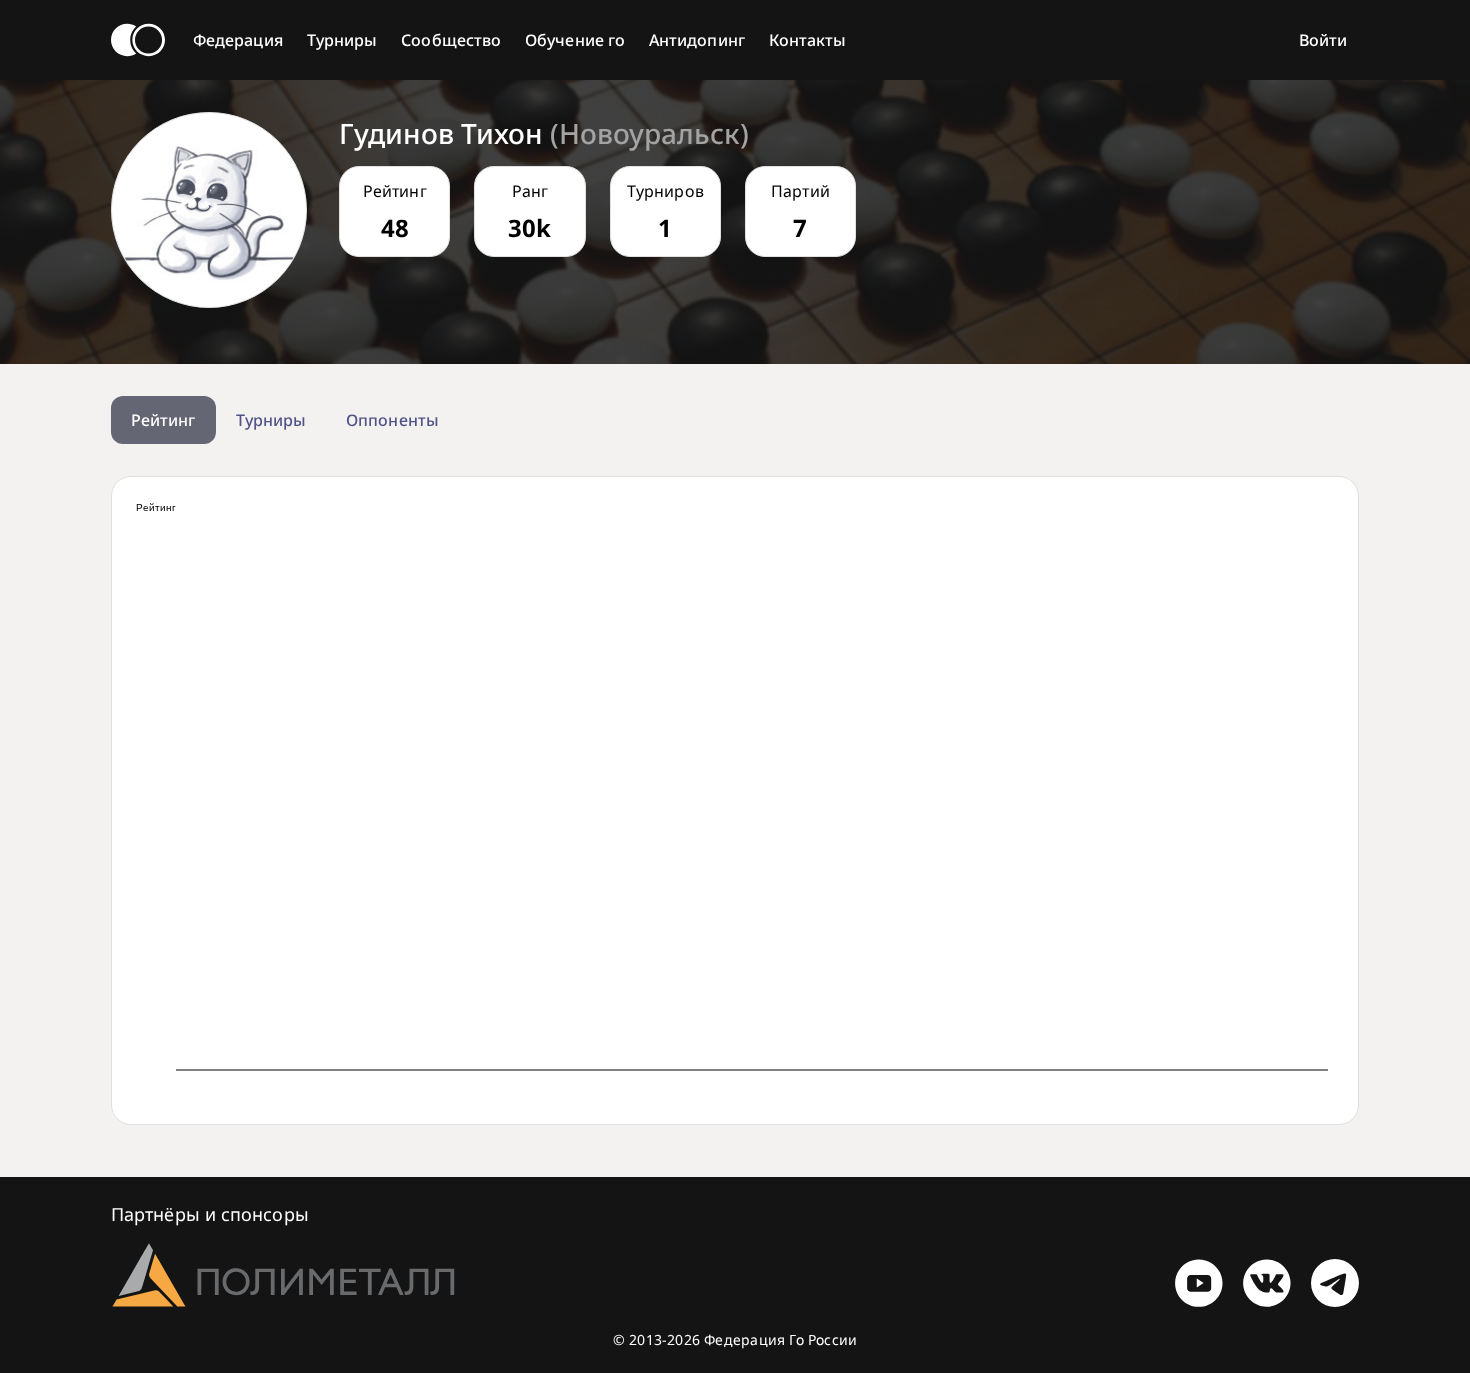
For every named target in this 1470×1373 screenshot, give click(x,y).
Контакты (808, 40)
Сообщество (451, 40)
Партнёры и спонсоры (210, 1214)
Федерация (238, 40)
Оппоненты (392, 420)
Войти (1323, 40)
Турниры (342, 40)
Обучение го (575, 40)
